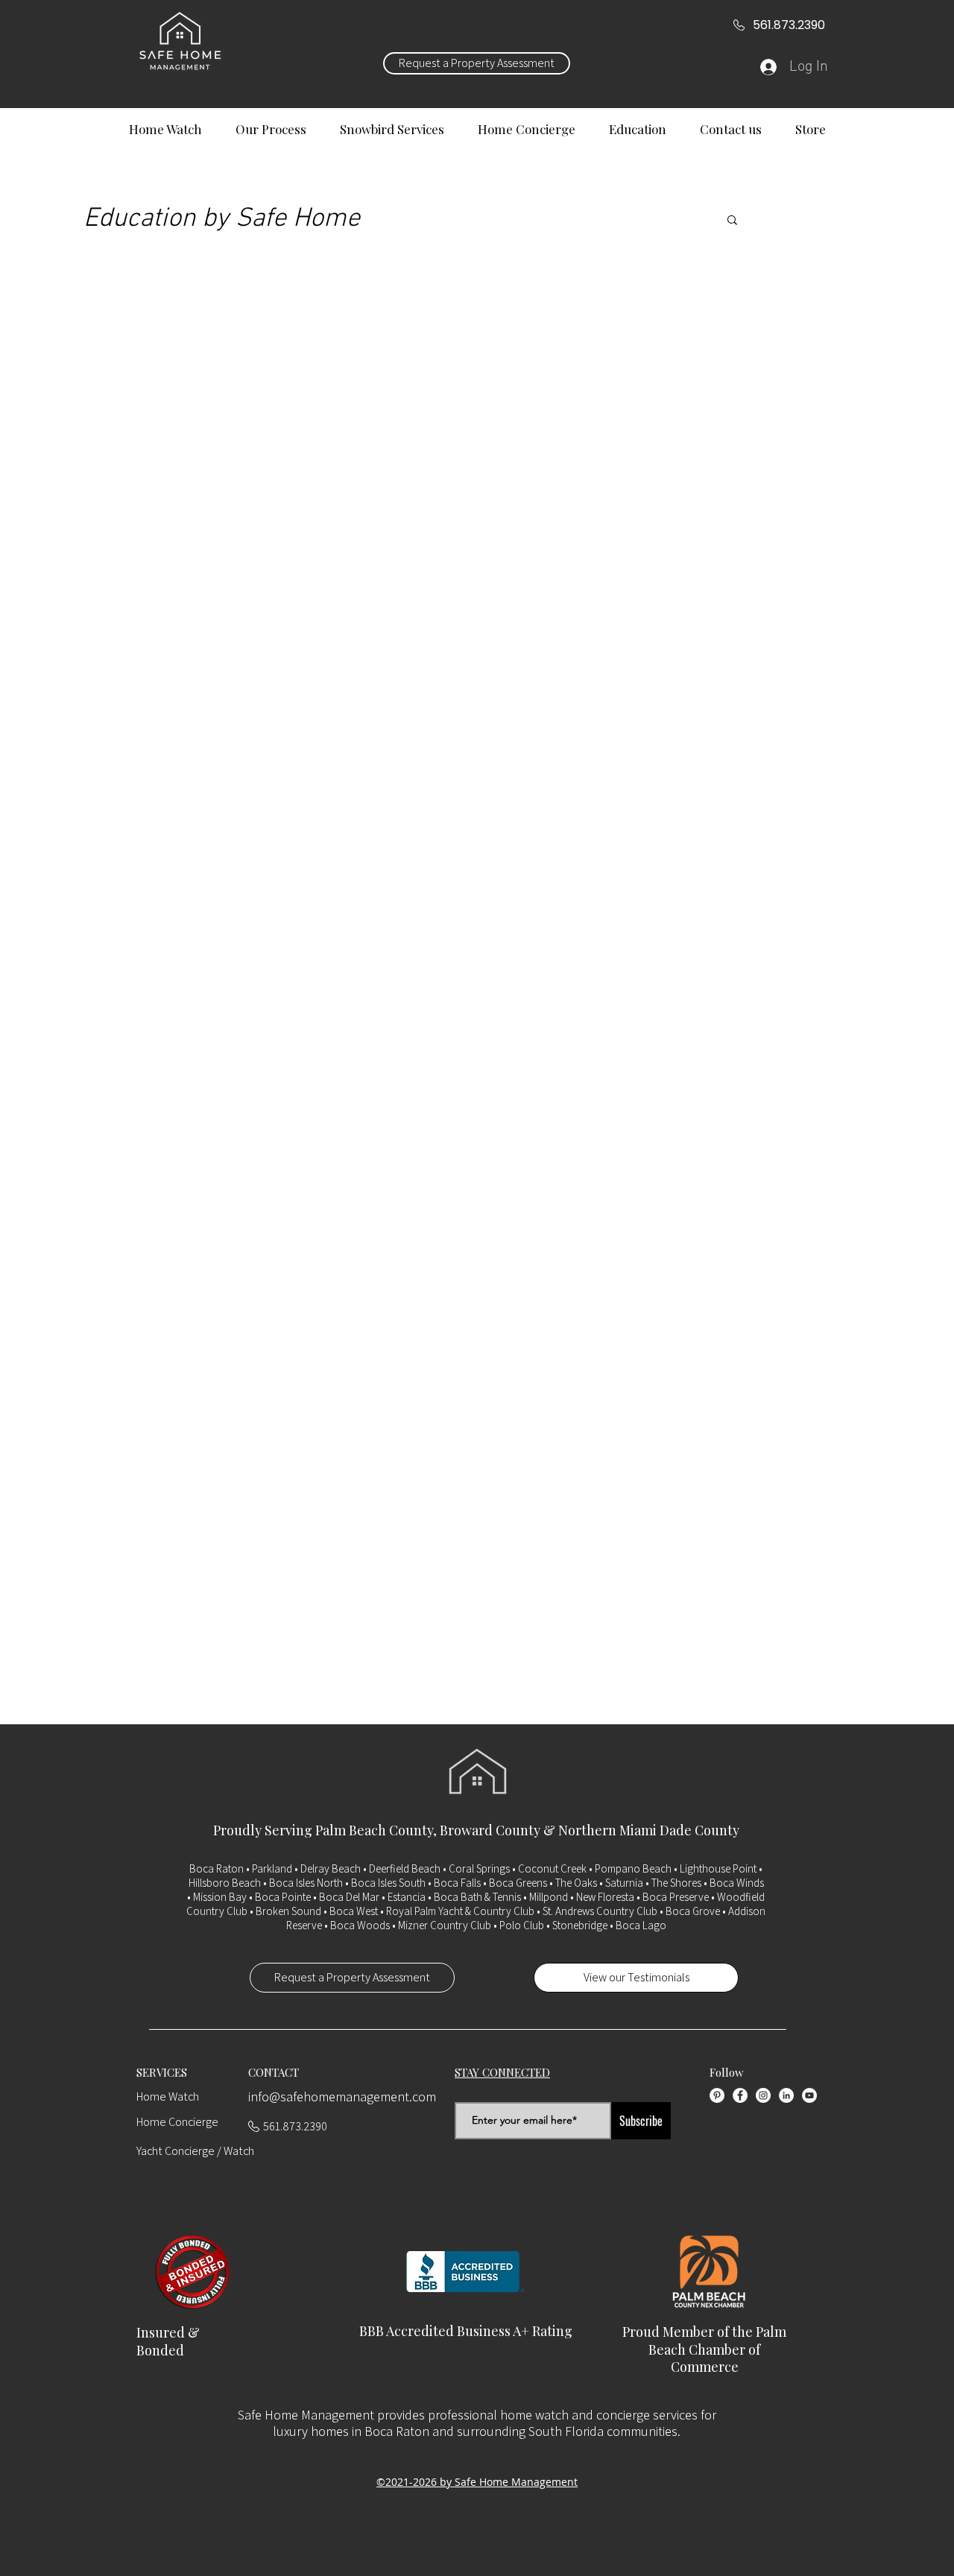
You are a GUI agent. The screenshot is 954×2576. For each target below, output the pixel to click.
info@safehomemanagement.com (342, 2096)
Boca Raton (217, 1868)
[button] (732, 221)
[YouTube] (809, 2095)
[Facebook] (740, 2095)
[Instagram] (763, 2095)
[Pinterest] (717, 2095)
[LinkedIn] (786, 2095)
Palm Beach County (374, 1830)
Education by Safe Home (222, 219)
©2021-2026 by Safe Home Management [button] (477, 2482)
